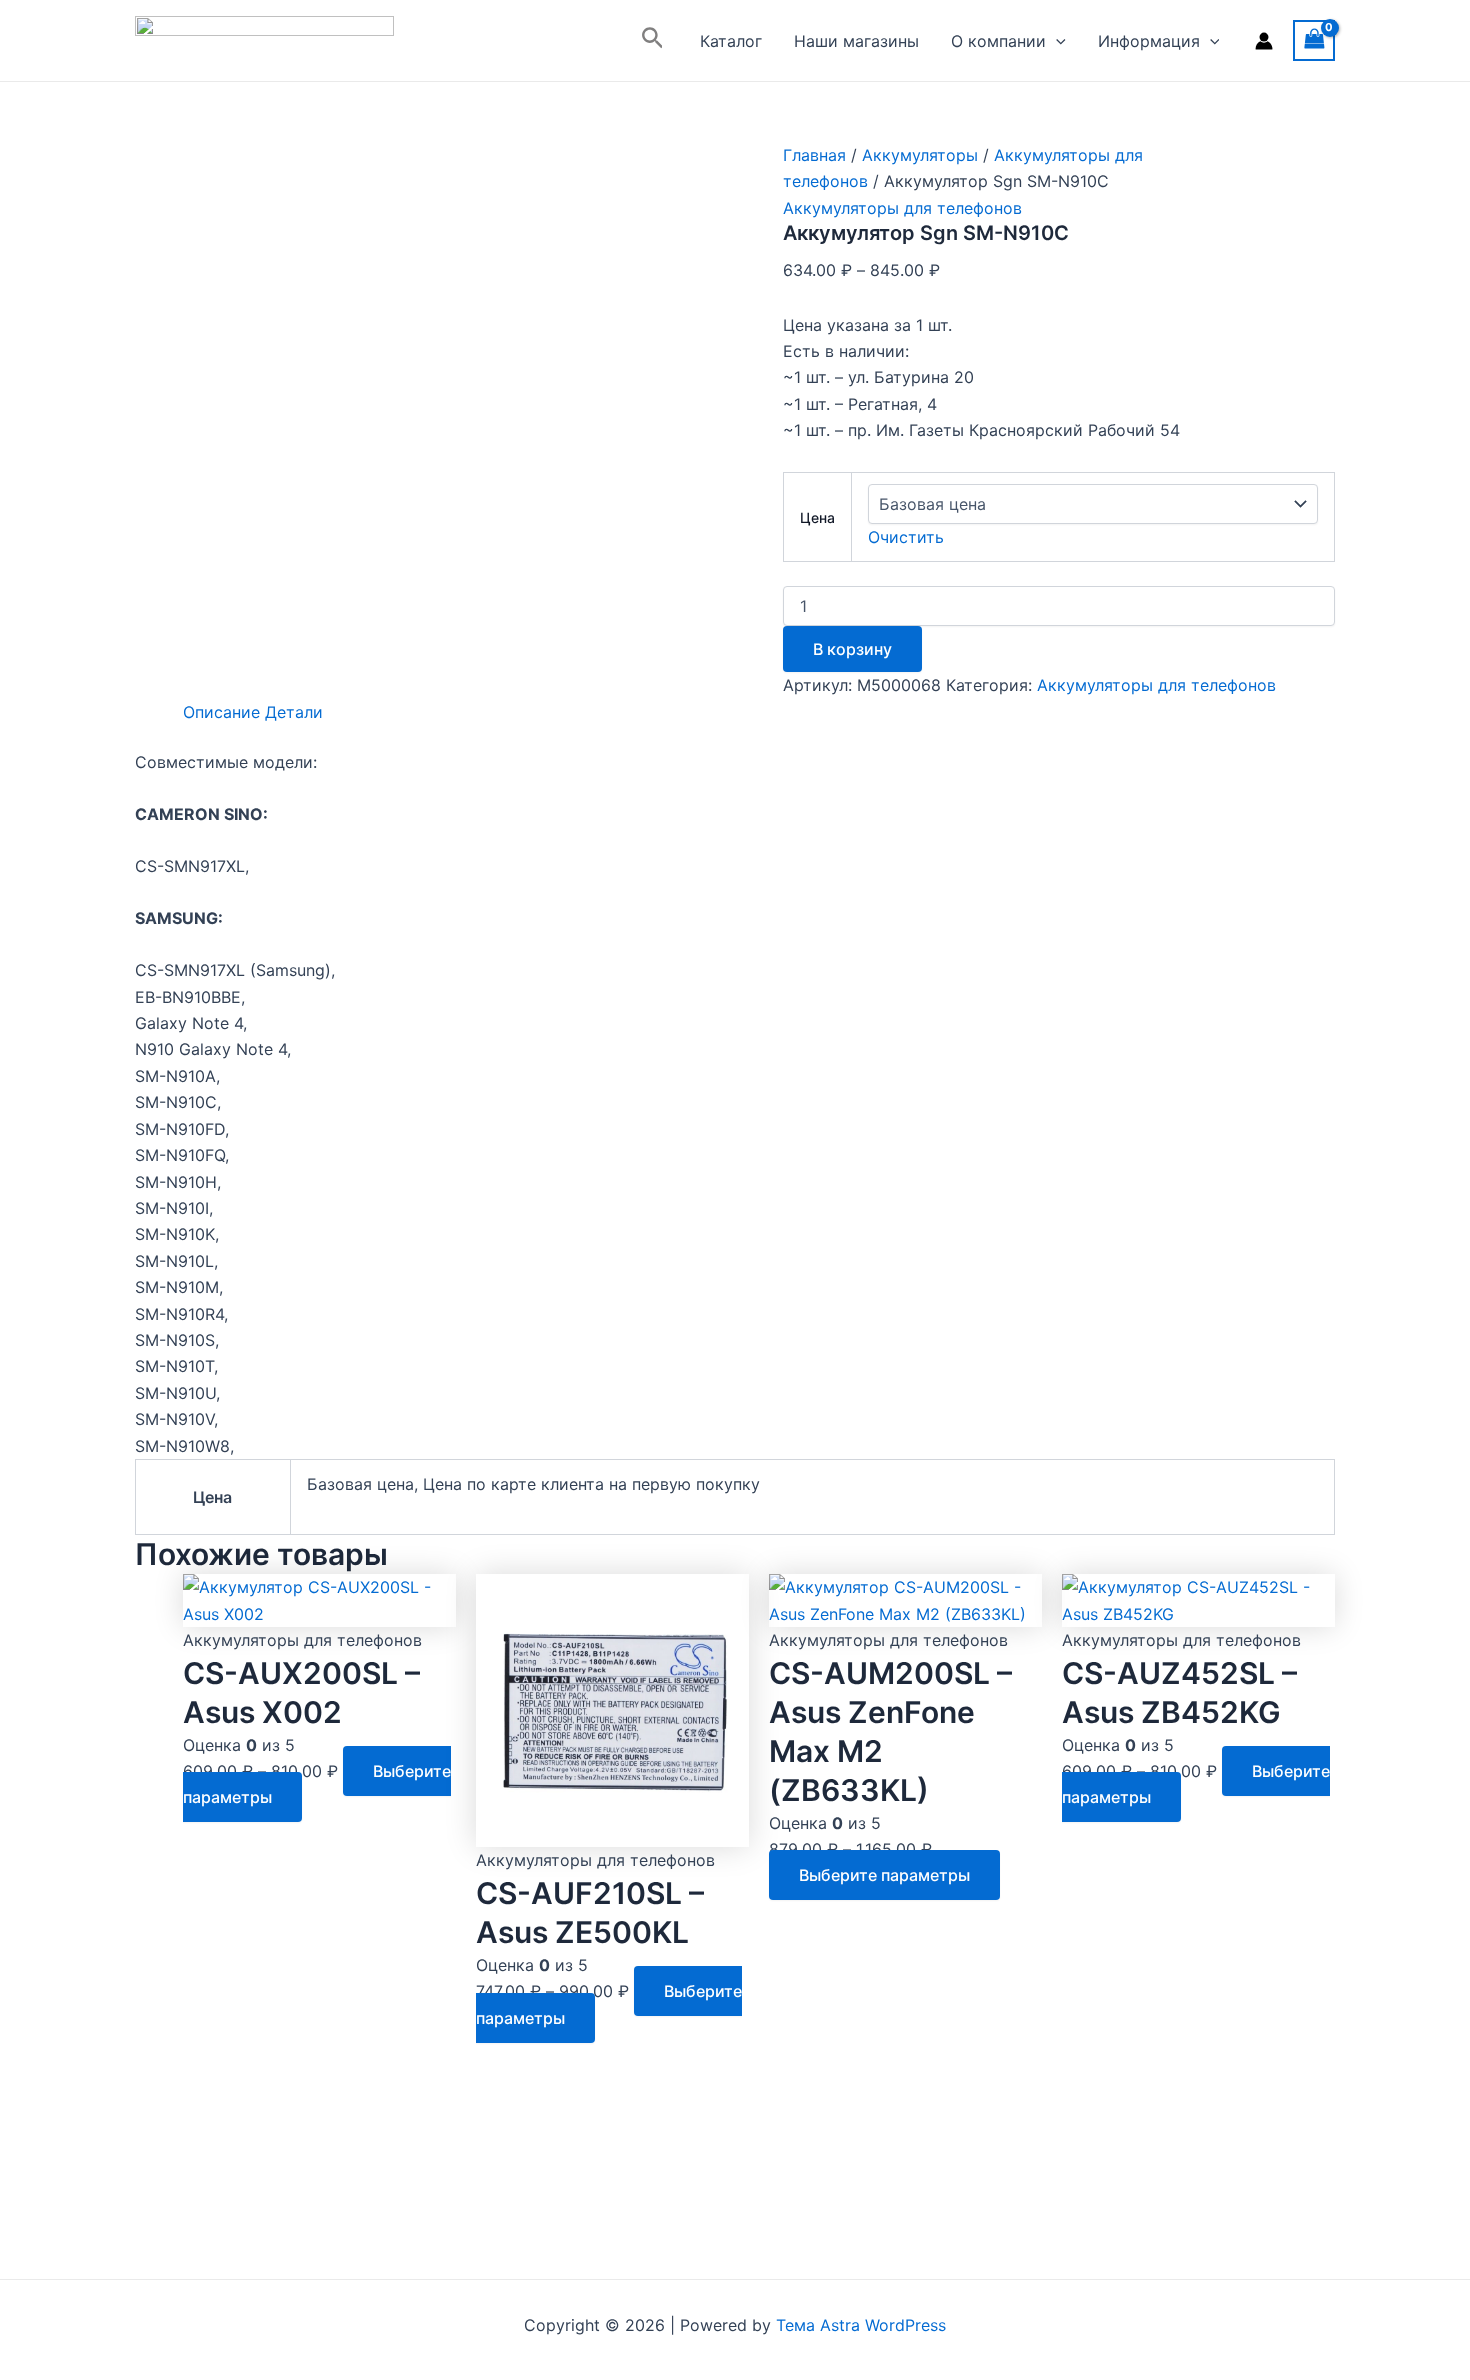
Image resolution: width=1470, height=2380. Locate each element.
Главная (814, 155)
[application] (1056, 41)
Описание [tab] (221, 712)
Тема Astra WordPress (861, 2325)
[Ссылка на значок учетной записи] (1264, 41)
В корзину (852, 649)
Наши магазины (856, 41)
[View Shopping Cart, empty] (1314, 40)
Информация (1149, 41)
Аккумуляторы (920, 155)
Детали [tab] (294, 712)
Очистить (906, 537)
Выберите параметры (884, 1875)
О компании (998, 41)
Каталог (731, 41)
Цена (817, 517)
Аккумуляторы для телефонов (902, 208)
